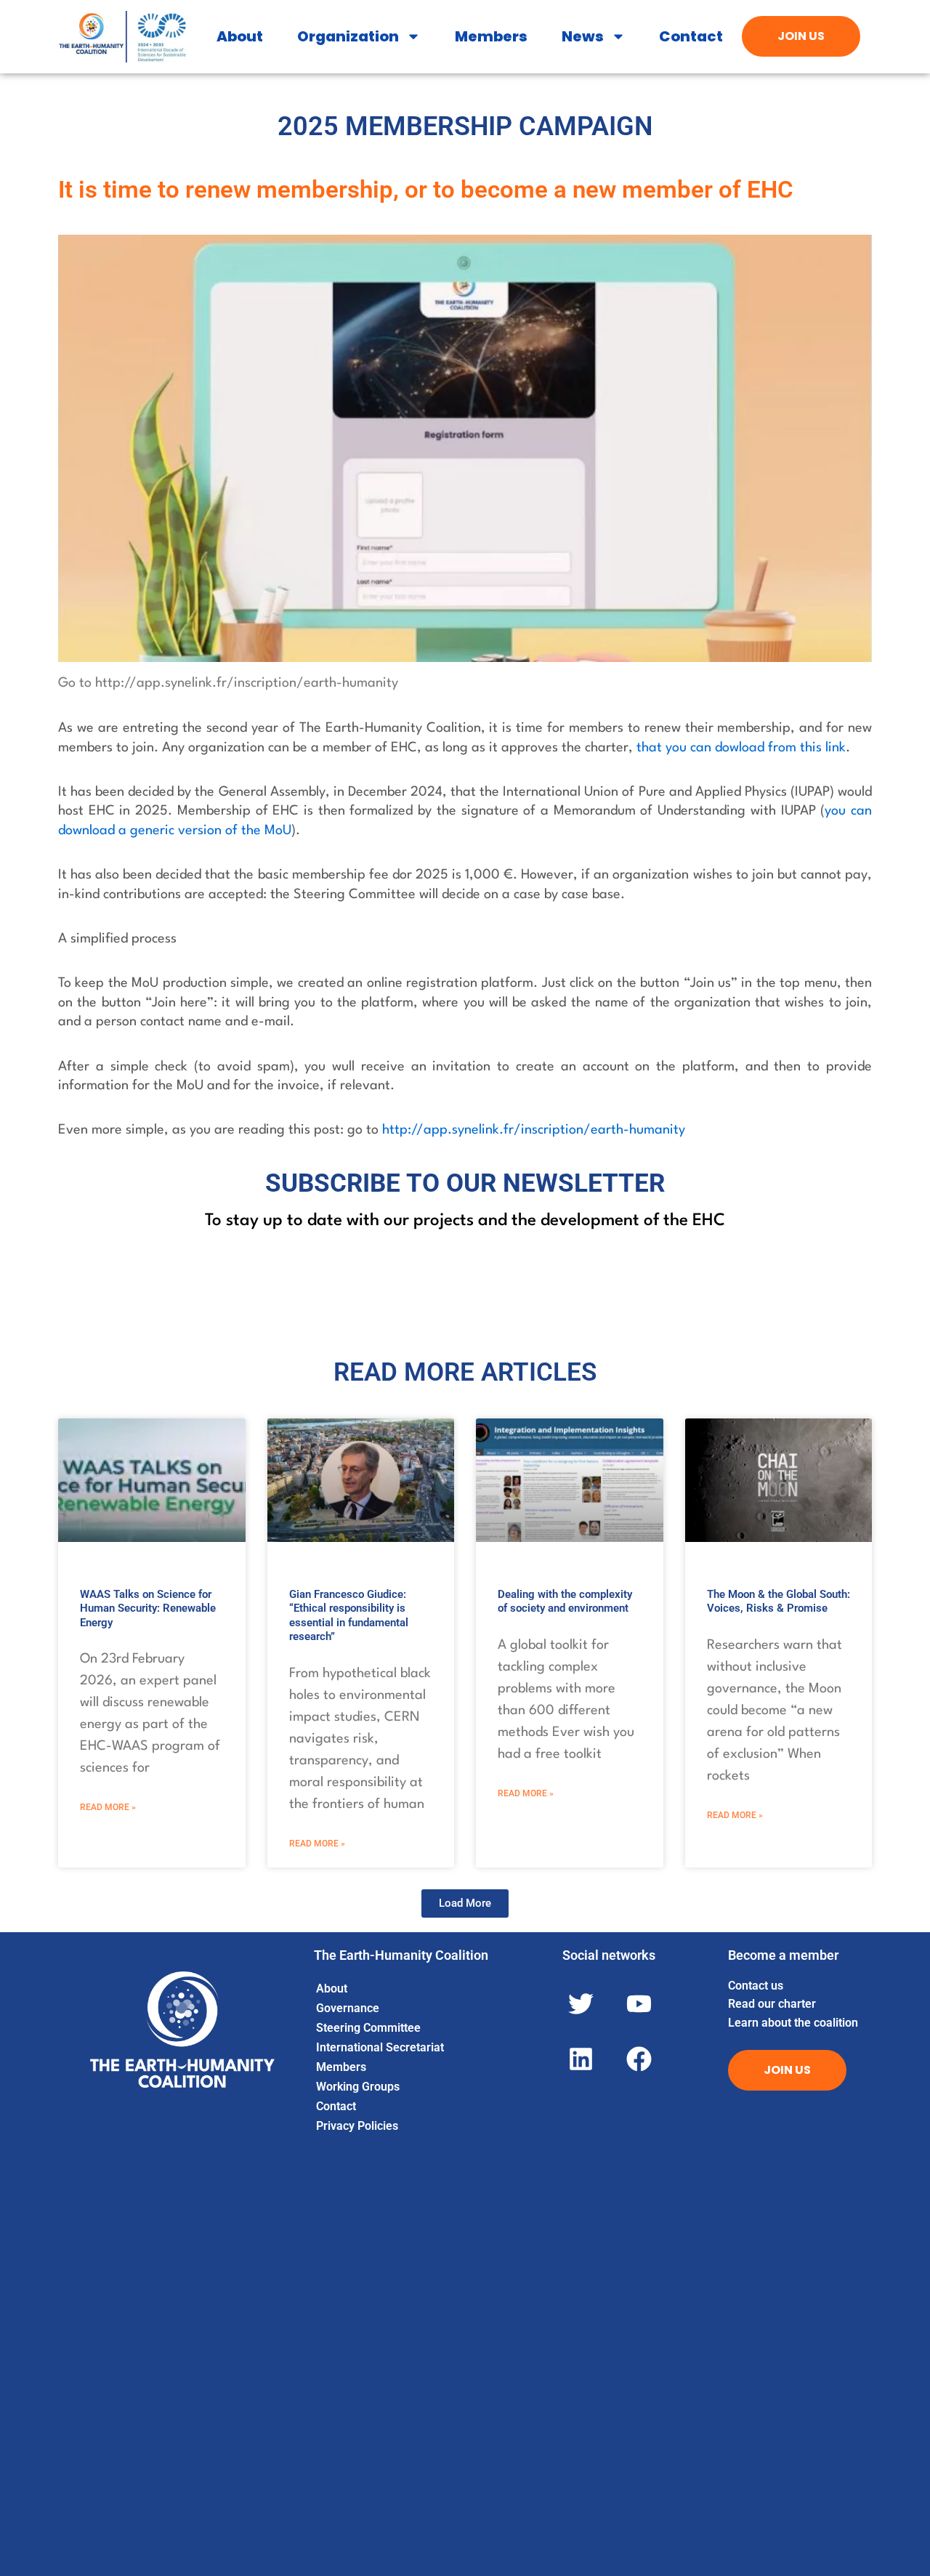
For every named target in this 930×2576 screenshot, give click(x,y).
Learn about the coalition (793, 2023)
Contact (691, 36)
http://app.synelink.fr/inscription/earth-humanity (534, 1130)
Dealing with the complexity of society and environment (565, 1602)
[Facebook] (639, 2059)
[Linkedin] (581, 2059)
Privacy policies (357, 2126)
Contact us (756, 1986)
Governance (348, 2008)
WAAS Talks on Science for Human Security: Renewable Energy (148, 1608)
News (583, 36)
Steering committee (368, 2028)
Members (491, 36)
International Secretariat (380, 2047)
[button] (465, 1903)
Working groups (358, 2087)
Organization (348, 36)
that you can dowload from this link (741, 748)
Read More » (108, 1807)
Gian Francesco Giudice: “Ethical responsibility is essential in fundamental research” (349, 1616)
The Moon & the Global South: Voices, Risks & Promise (779, 1602)
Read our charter (772, 2004)
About (240, 36)
